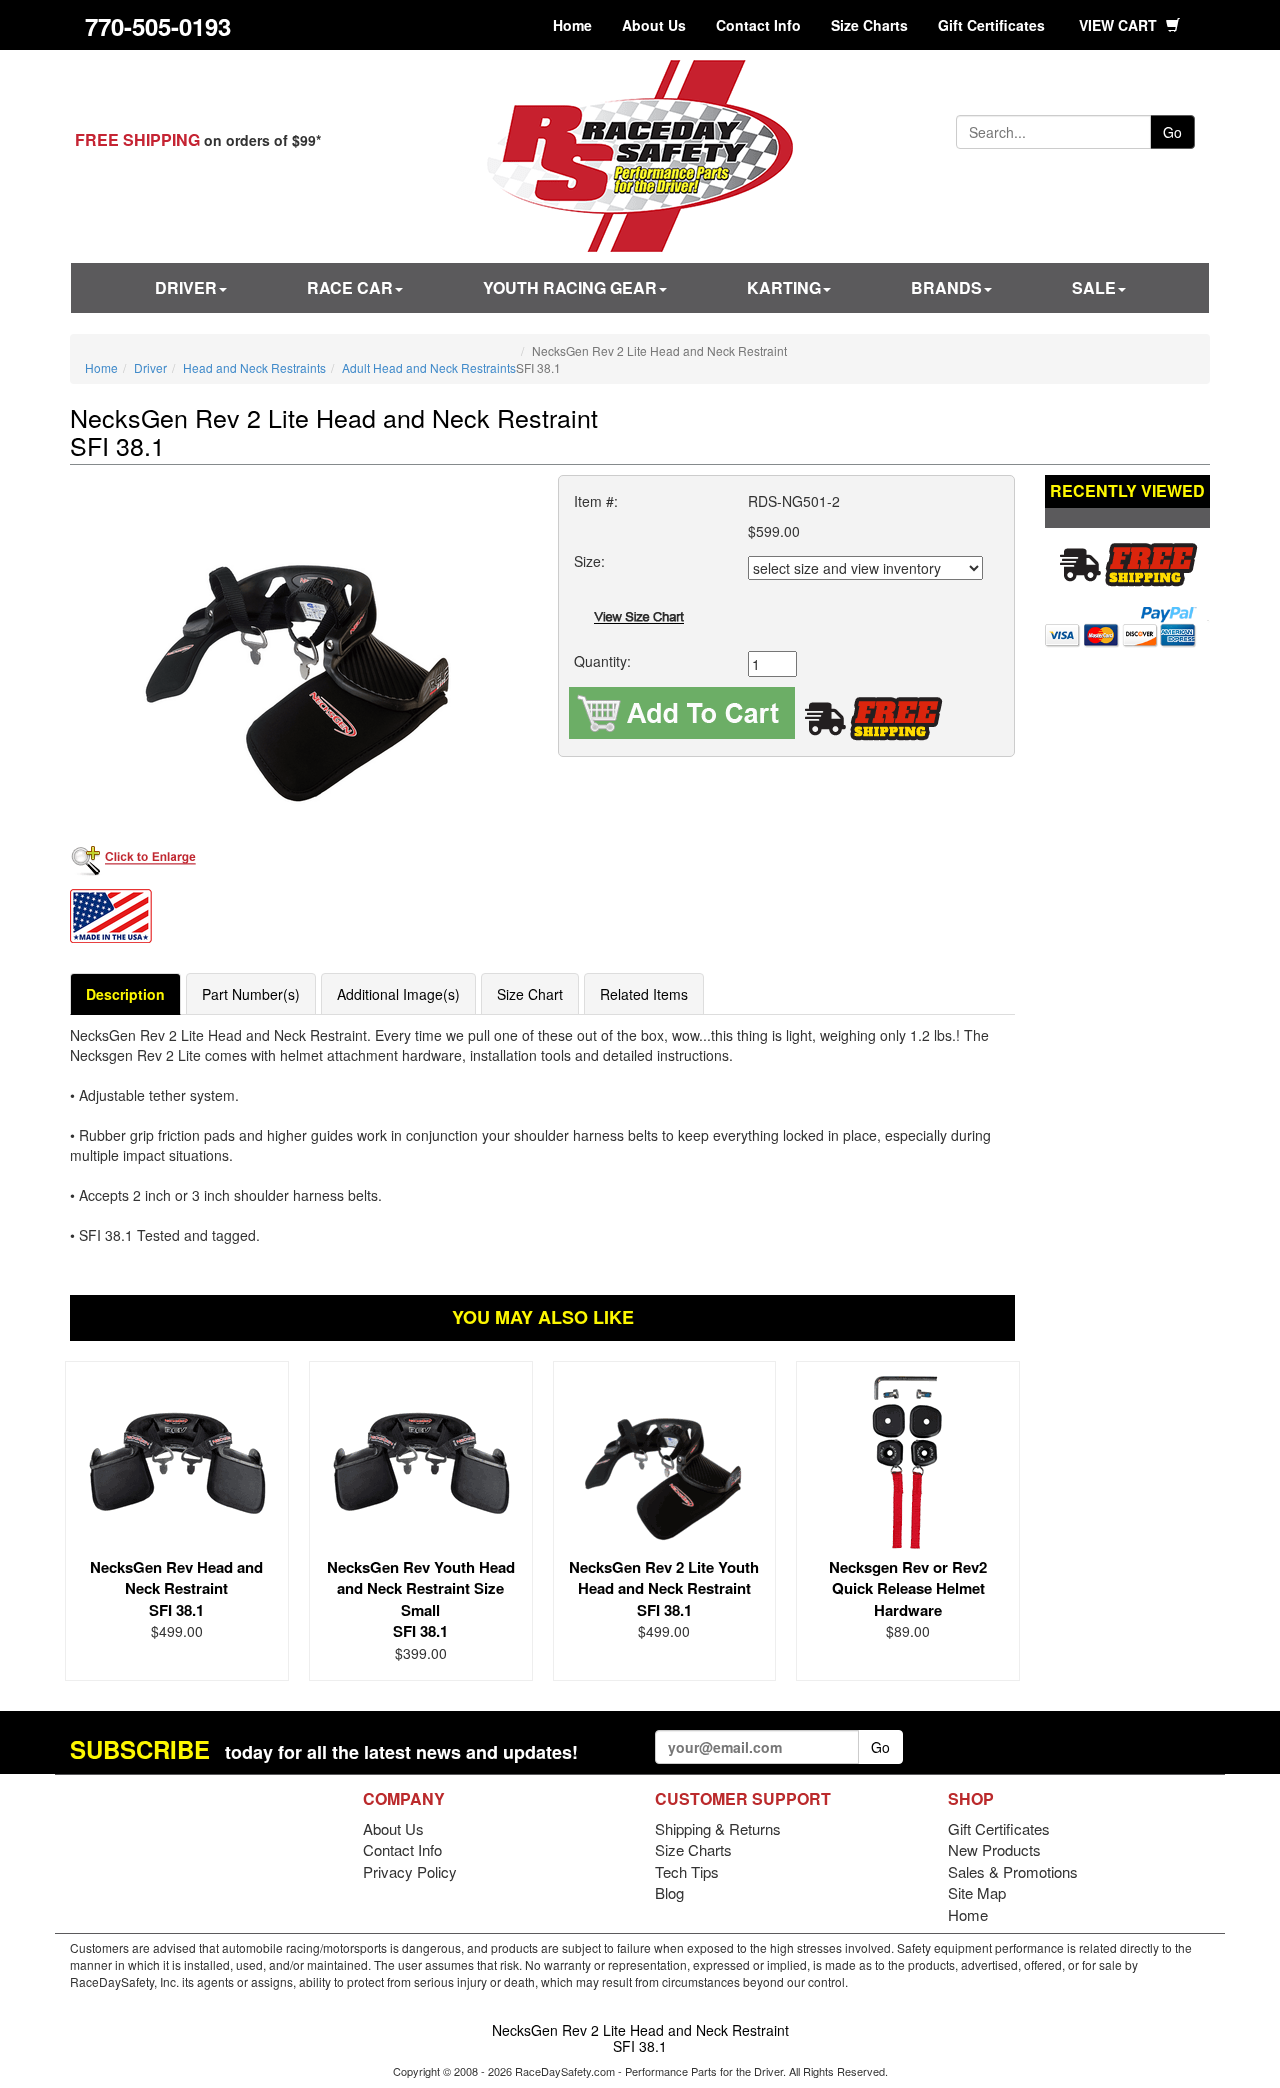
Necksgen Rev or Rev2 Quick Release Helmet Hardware (908, 1588)
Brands (946, 287)
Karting (784, 287)
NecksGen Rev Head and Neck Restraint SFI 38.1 (176, 1588)
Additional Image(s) (398, 994)
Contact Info (758, 25)
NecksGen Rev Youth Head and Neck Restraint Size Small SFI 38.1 (421, 1599)
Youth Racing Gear (570, 287)
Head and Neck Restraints (254, 367)
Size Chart (530, 994)
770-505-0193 (158, 26)
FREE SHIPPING (137, 139)
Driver (186, 287)
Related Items (644, 994)
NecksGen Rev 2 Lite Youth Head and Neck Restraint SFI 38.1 (664, 1588)
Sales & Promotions (1013, 1871)
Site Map (977, 1892)
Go (1172, 132)
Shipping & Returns (718, 1828)
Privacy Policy (410, 1871)
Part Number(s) (251, 994)
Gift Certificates (991, 25)
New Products (994, 1849)
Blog (669, 1892)
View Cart (1120, 25)
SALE (1094, 287)
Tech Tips (687, 1871)
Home (572, 25)
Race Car (350, 287)
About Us (654, 25)
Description (125, 994)
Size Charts (869, 25)
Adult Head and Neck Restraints (429, 367)
